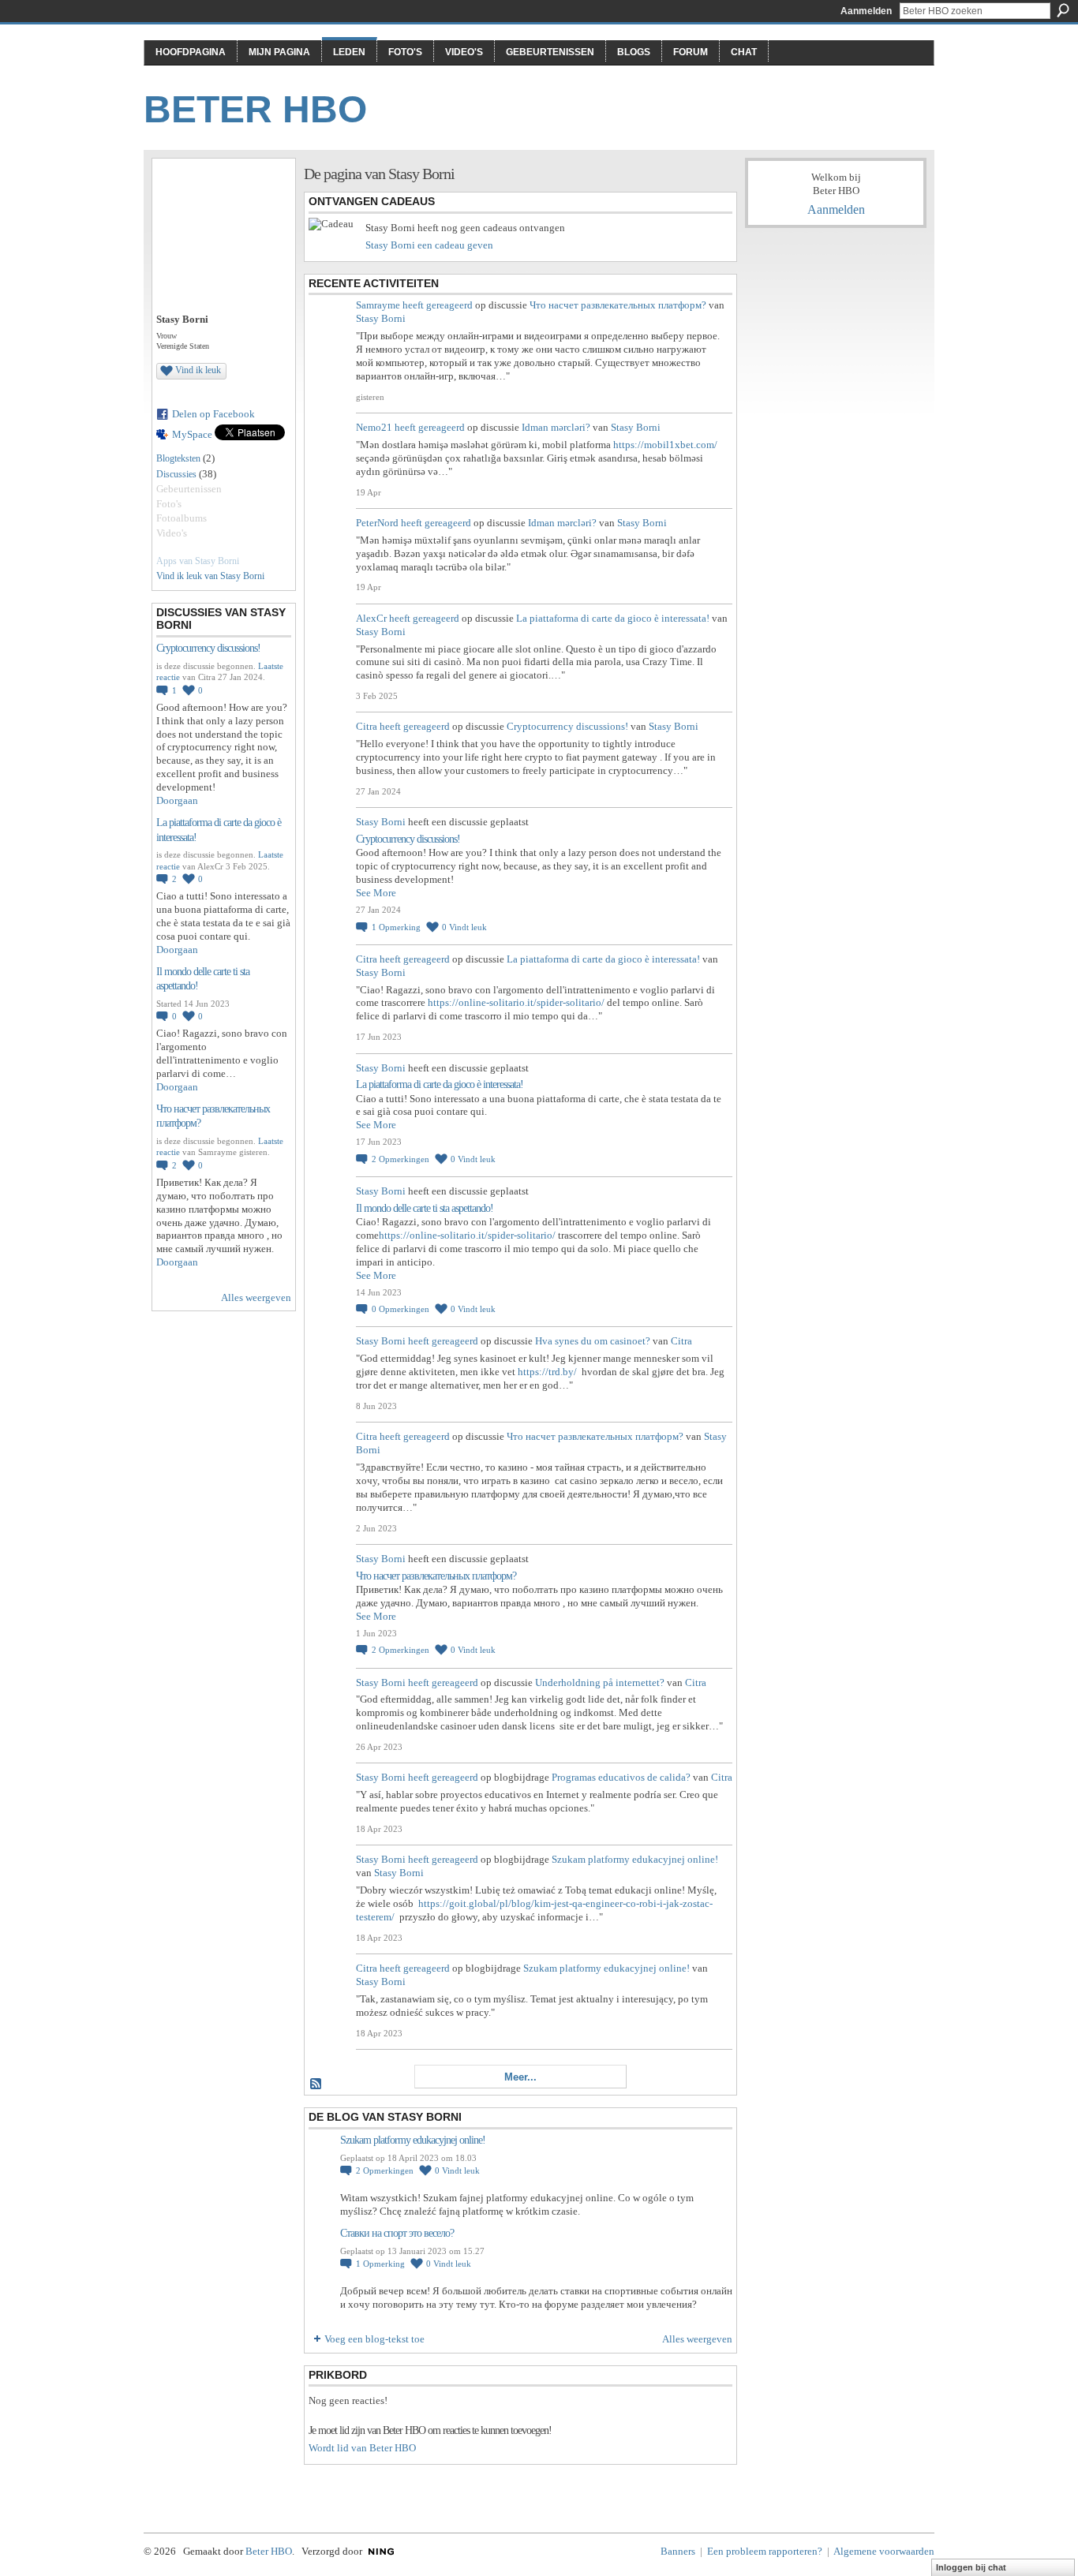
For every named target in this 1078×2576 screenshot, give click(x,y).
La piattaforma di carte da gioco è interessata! (613, 618)
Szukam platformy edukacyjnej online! (635, 1859)
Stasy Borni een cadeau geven (429, 245)
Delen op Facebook (213, 414)
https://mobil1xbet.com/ (665, 445)
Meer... (520, 2077)
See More (376, 893)
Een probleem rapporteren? (765, 2551)
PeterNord (377, 523)
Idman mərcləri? (556, 427)
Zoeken (1063, 10)
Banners (678, 2551)
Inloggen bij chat (971, 2567)
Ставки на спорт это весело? (397, 2233)
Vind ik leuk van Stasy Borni (210, 576)
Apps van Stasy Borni (198, 561)
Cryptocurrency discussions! (208, 648)
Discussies (176, 474)
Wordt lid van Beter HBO (362, 2448)
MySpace (192, 434)
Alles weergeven (256, 1297)
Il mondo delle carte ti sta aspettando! (425, 1208)
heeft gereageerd (438, 305)
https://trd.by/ (547, 1372)
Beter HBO (255, 109)
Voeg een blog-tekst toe (374, 2339)
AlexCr (371, 618)
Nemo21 (374, 427)
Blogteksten (178, 458)
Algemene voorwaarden (884, 2551)
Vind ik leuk (198, 370)
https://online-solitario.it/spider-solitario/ (516, 1002)
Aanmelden (866, 11)
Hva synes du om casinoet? (593, 1341)
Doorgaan (177, 800)
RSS (316, 2084)
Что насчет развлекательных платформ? (618, 305)
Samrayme (378, 305)
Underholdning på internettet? (600, 1682)
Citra (367, 726)
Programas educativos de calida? (621, 1777)
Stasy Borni (381, 318)
